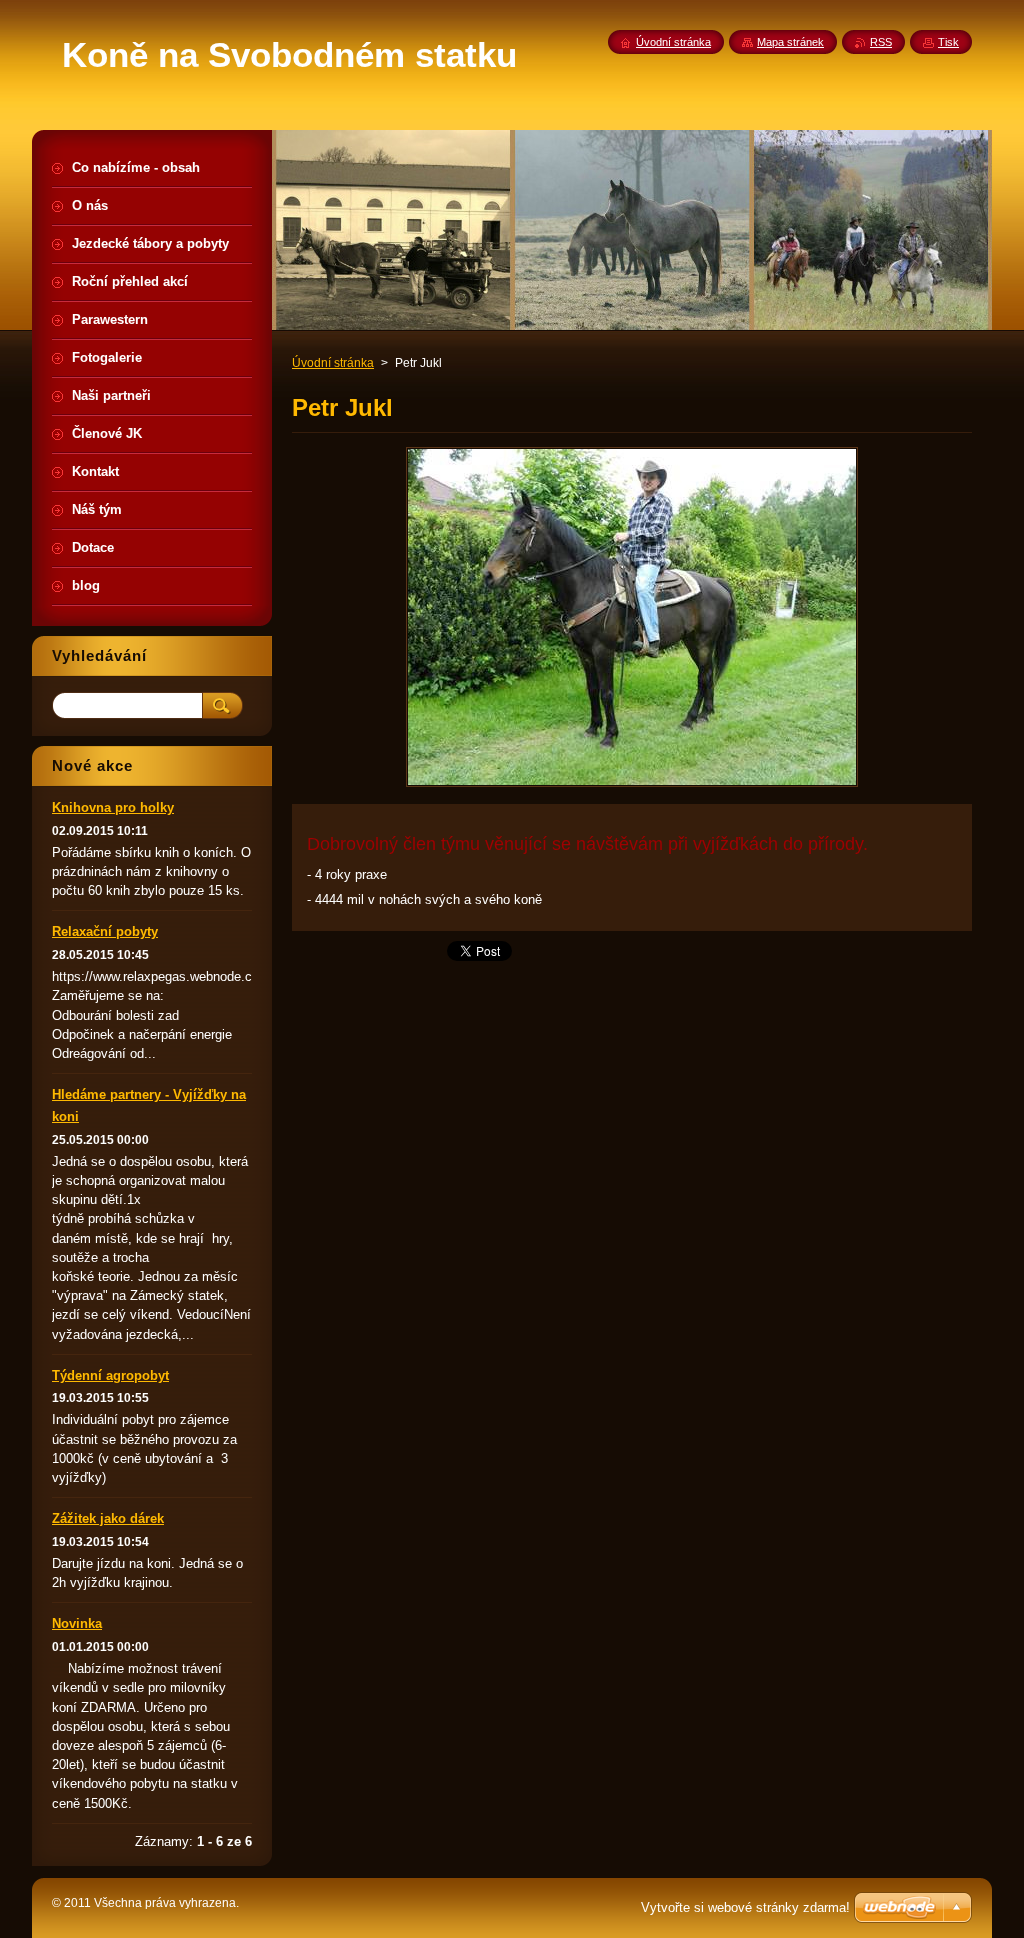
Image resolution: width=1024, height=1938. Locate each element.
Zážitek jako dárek (108, 1518)
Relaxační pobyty (105, 931)
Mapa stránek (790, 42)
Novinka (77, 1623)
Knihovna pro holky (113, 807)
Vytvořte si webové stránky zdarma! (745, 1907)
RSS (881, 42)
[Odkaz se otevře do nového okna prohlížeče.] (632, 786)
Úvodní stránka (333, 363)
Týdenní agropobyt (110, 1375)
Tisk (948, 42)
